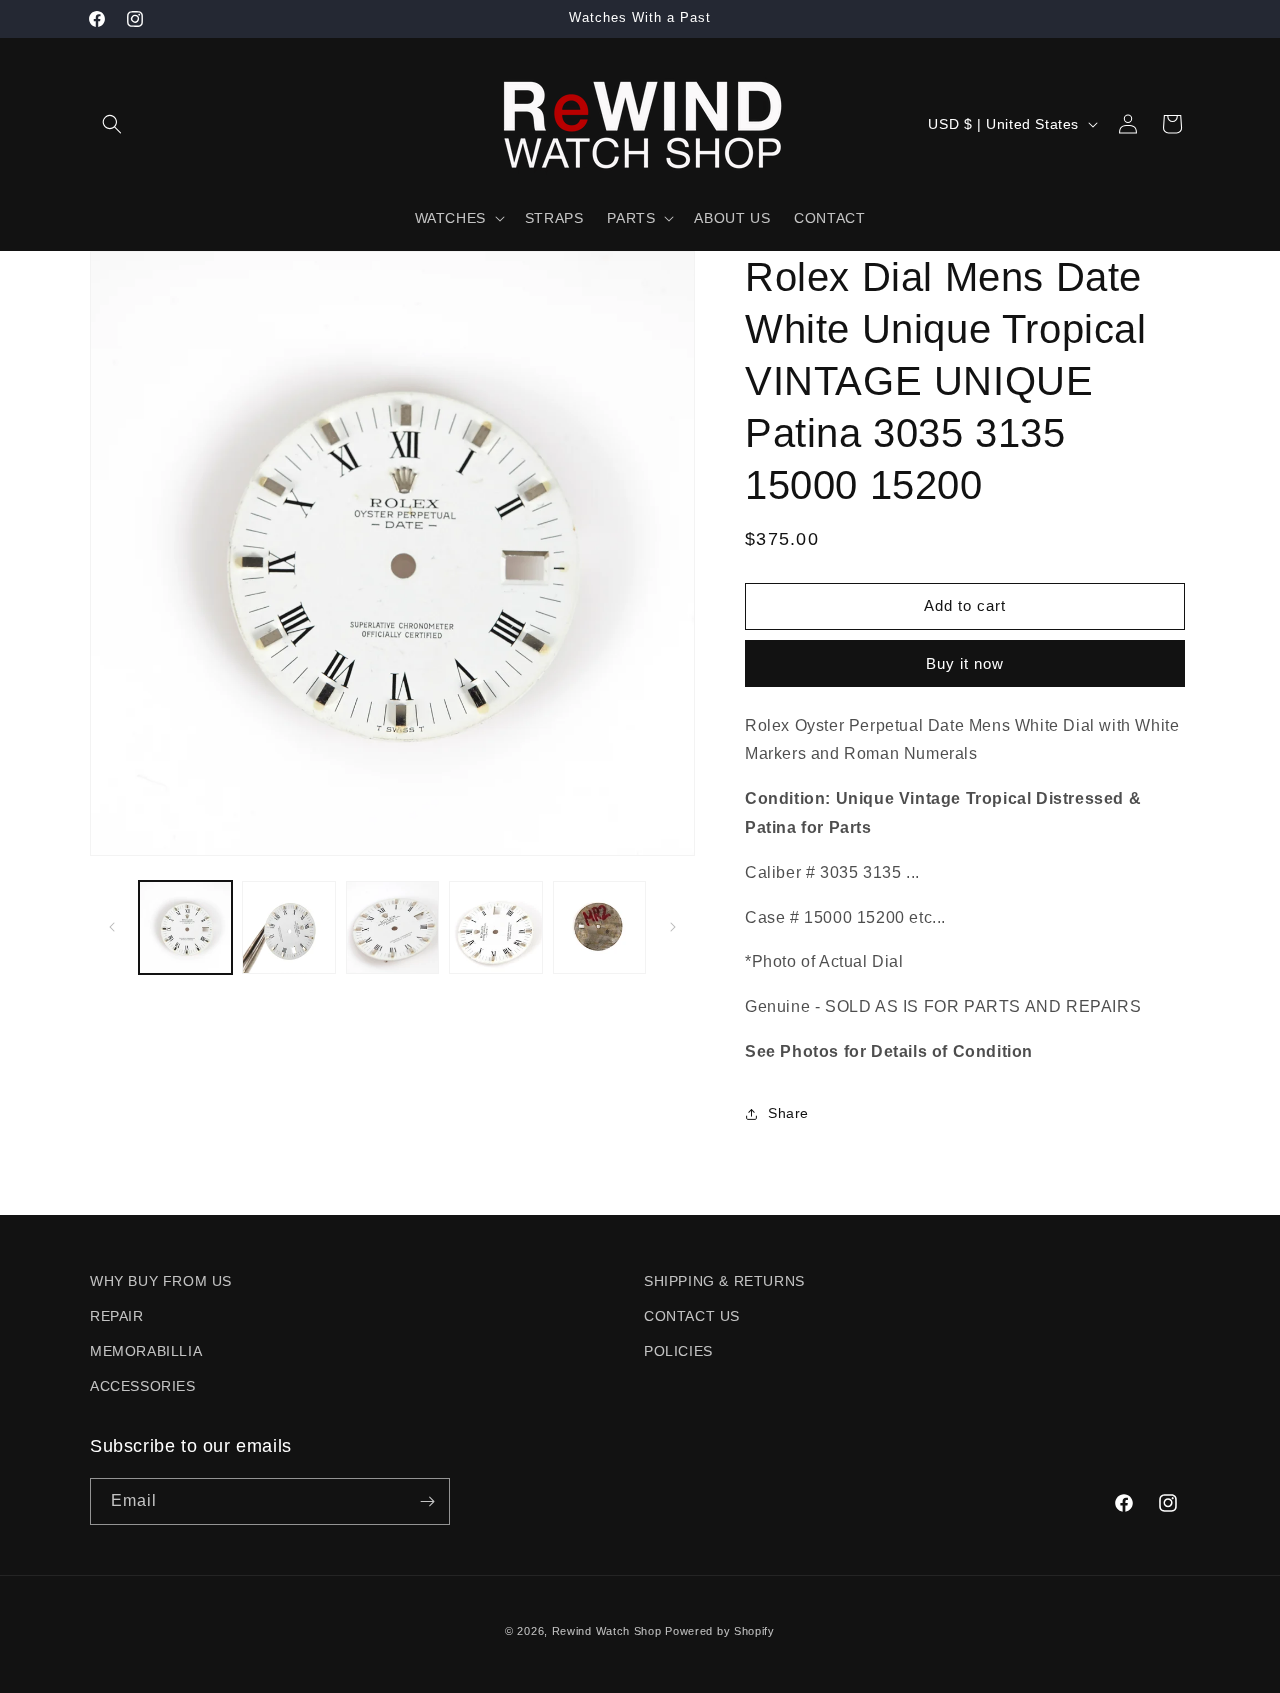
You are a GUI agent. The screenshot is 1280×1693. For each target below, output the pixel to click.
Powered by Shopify (720, 1631)
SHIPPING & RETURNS (724, 1281)
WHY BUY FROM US (161, 1281)
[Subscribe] (427, 1501)
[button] (112, 124)
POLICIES (678, 1351)
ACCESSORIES (143, 1386)
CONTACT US (692, 1316)
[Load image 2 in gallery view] (288, 927)
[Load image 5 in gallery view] (599, 927)
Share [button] (788, 1113)
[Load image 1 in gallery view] (185, 927)
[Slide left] (112, 927)
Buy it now (965, 663)
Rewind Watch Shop (607, 1631)
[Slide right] (673, 927)
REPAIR (117, 1316)
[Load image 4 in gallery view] (495, 927)
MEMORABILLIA (146, 1351)
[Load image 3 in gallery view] (392, 927)
